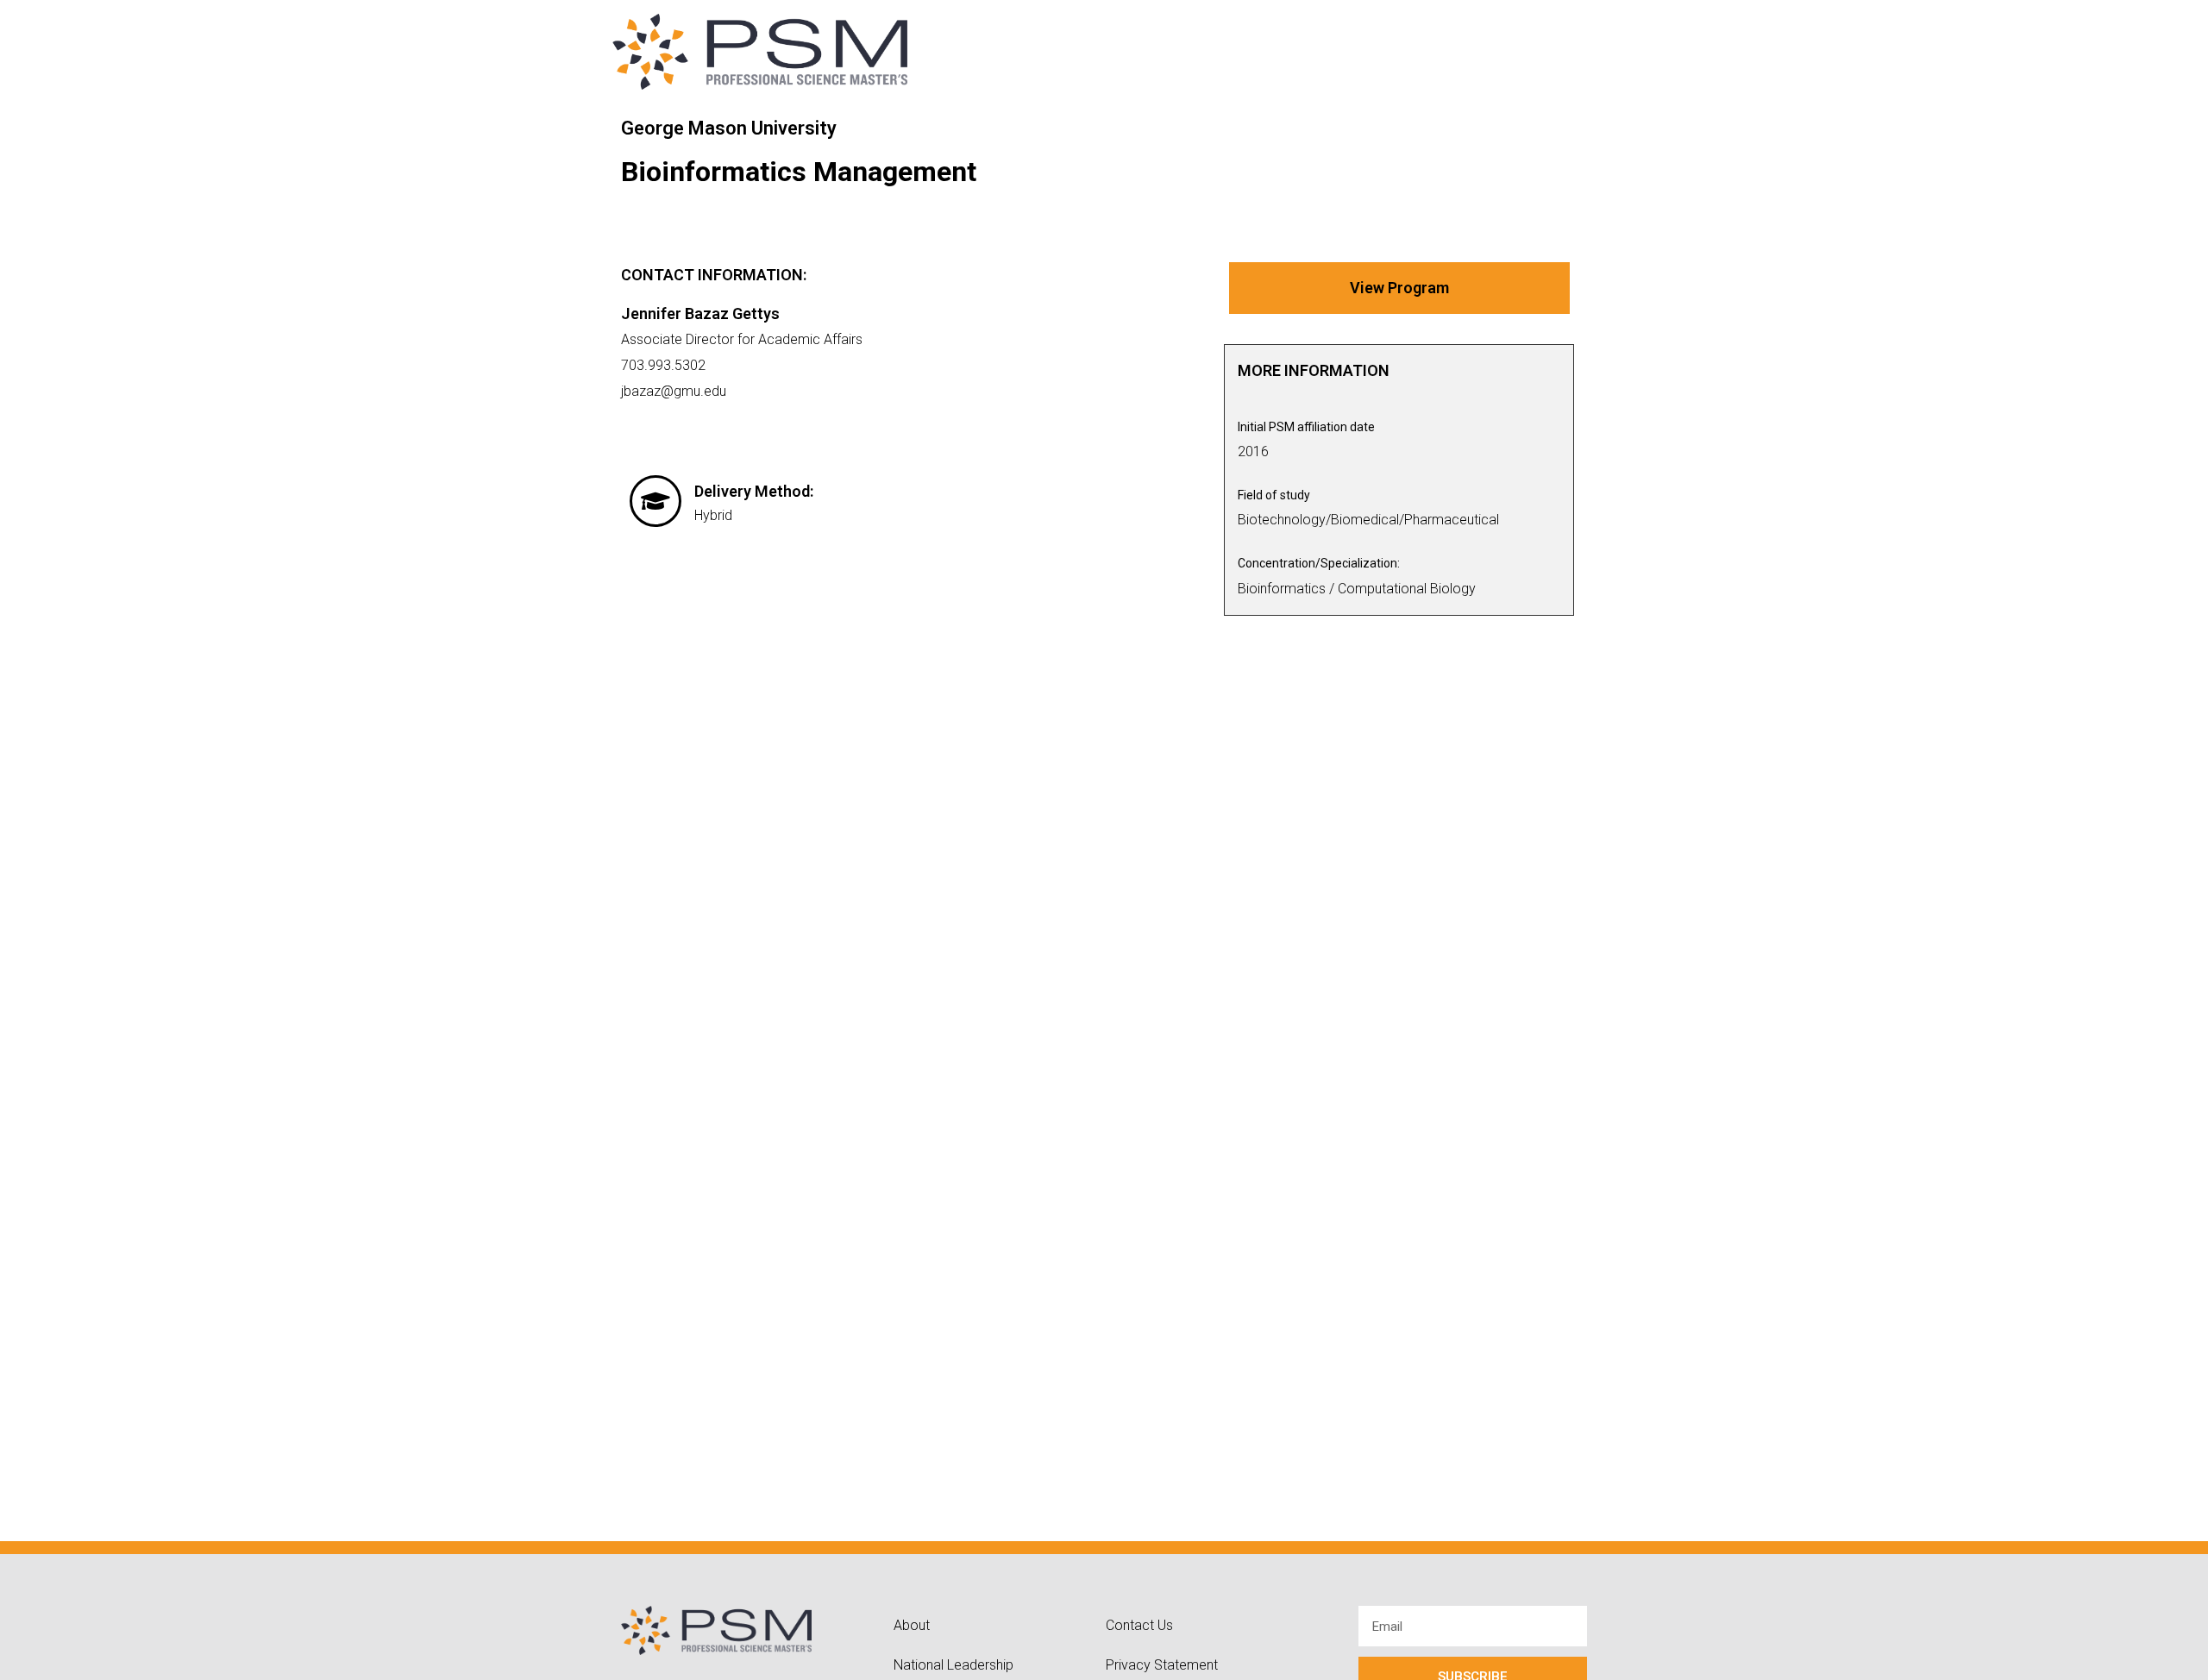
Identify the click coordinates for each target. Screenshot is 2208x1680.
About (912, 1625)
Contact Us (1139, 1625)
